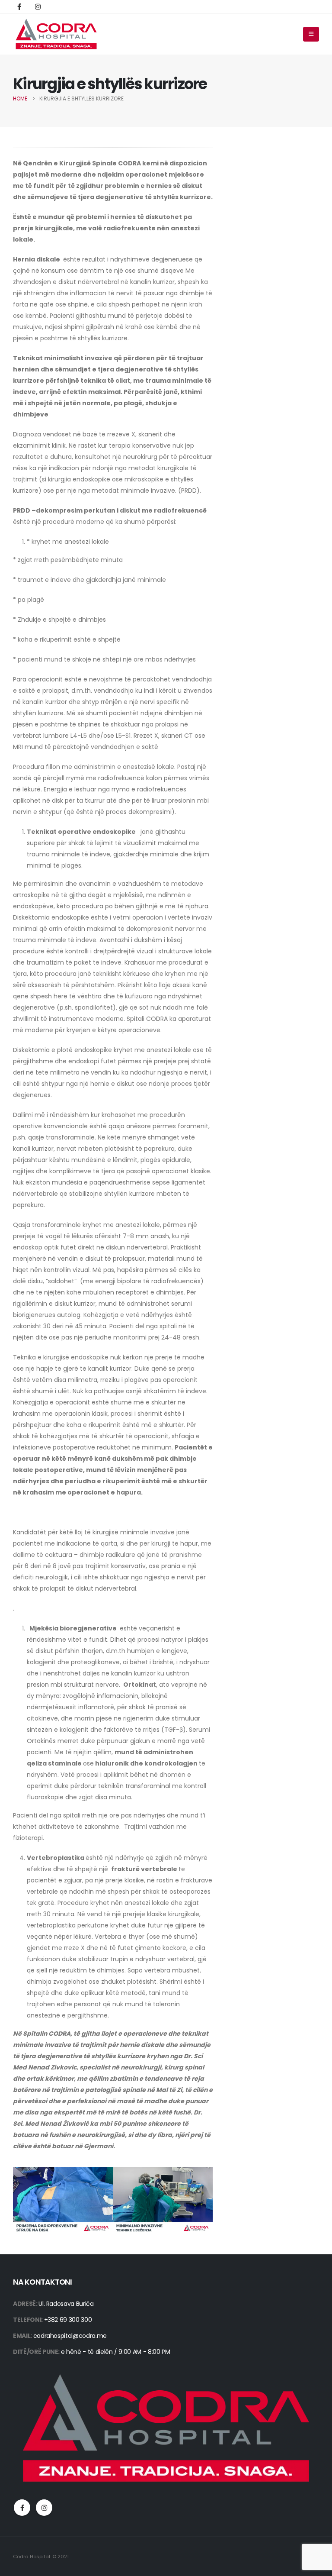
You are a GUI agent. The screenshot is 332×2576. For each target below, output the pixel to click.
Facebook (22, 2508)
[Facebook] (19, 6)
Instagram (44, 2508)
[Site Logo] (56, 34)
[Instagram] (38, 6)
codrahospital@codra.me (70, 2336)
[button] (311, 34)
